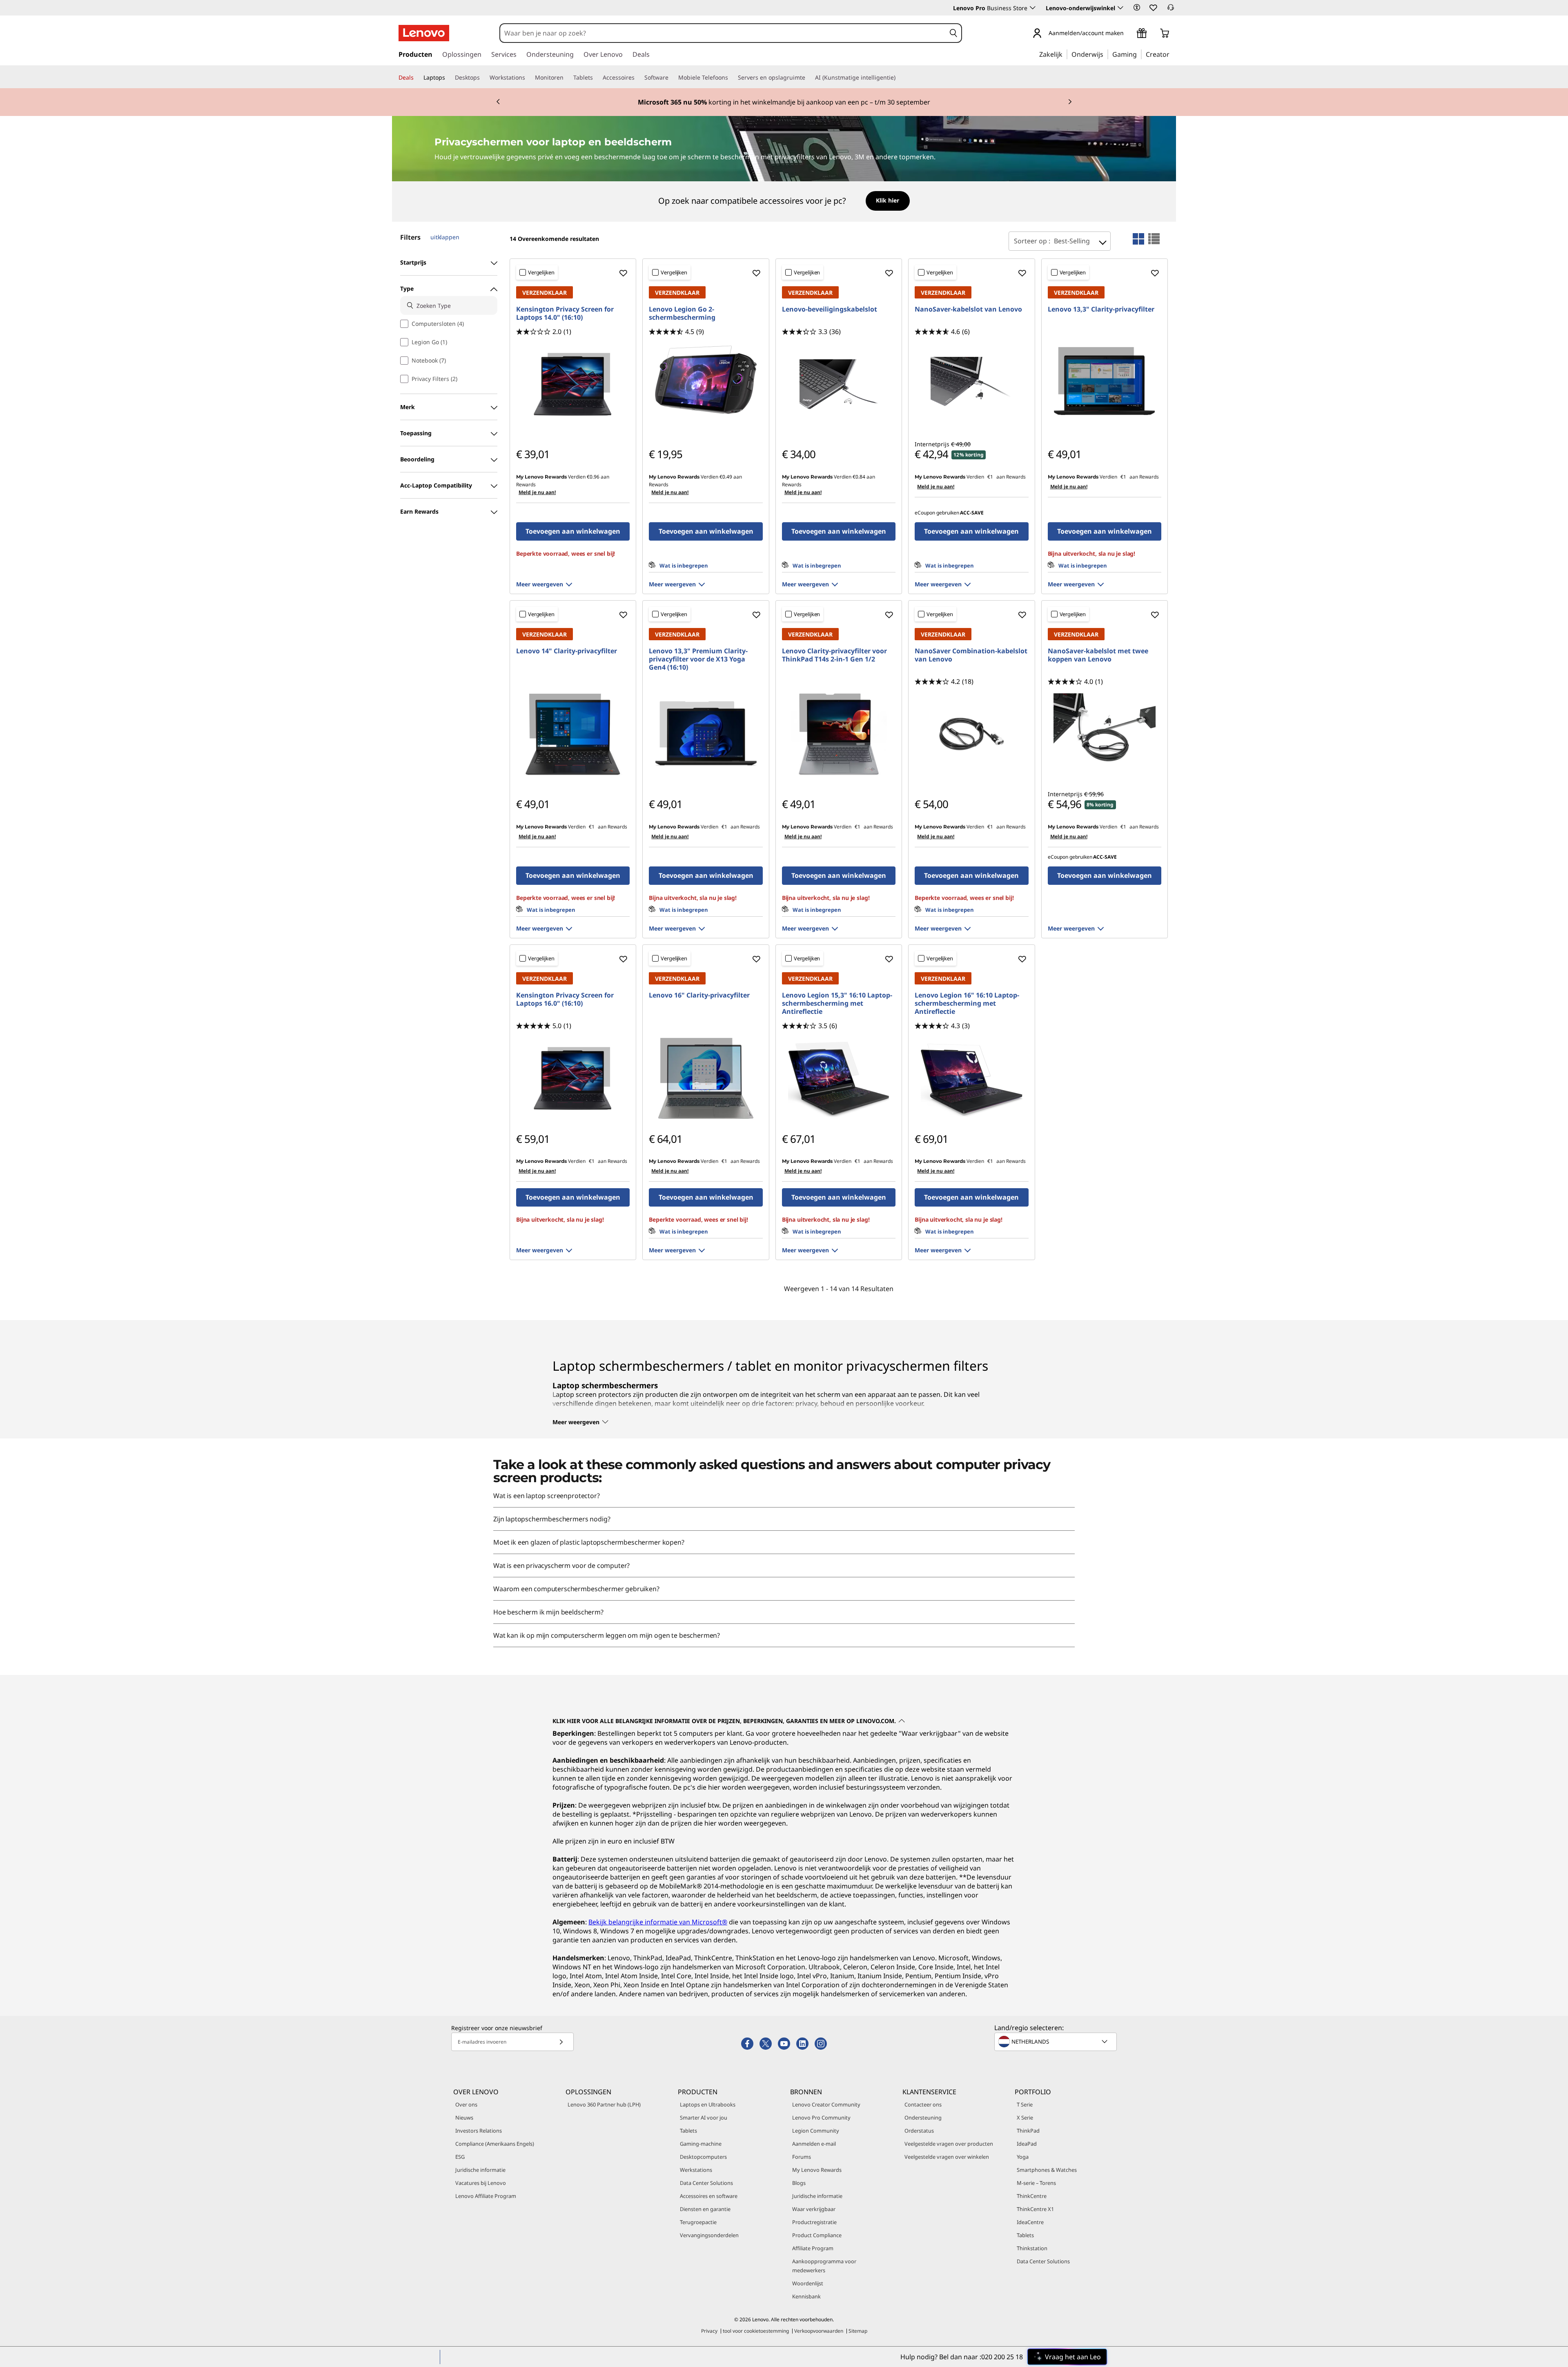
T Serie (1025, 2104)
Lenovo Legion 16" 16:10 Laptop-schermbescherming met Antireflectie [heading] (967, 1003)
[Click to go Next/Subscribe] (561, 2042)
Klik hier (888, 200)
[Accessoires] (638, 78)
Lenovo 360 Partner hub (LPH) (604, 2104)
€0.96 (593, 477)
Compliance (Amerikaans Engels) (495, 2144)
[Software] (672, 78)
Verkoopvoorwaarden (819, 2331)
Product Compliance (817, 2235)
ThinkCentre (1032, 2196)
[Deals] (417, 78)
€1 (990, 477)
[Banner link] (784, 102)
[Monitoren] (567, 78)
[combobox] (723, 33)
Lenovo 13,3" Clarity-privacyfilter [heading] (1101, 309)
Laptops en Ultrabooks (708, 2104)
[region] (784, 202)
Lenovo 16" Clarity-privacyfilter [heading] (699, 995)
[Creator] (1172, 54)
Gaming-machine (701, 2144)
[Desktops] (483, 78)
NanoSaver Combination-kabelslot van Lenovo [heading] (971, 655)
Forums (802, 2157)
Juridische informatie (480, 2170)
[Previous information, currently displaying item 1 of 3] (498, 102)
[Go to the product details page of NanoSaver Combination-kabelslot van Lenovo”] (971, 734)
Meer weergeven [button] (540, 584)
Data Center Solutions (706, 2183)
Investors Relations (479, 2131)
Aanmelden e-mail (814, 2144)
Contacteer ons (923, 2104)
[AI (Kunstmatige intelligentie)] (899, 78)
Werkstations (696, 2170)
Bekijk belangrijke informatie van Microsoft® (658, 1922)
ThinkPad (1028, 2131)
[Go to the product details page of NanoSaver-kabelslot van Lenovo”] (971, 384)
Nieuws (464, 2118)
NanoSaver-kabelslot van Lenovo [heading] (968, 309)
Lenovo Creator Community (826, 2104)
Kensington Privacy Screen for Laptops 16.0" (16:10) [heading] (565, 999)
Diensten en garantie (705, 2209)
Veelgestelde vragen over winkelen (947, 2157)
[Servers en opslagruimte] (808, 78)
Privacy (709, 2331)
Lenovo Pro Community (821, 2118)
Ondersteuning (923, 2118)
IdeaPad (1027, 2144)
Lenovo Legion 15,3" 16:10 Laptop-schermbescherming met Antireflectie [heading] (837, 1003)
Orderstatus (919, 2131)
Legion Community (816, 2131)
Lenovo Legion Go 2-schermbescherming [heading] (682, 313)
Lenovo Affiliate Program (486, 2196)
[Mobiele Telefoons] (731, 78)
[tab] (1138, 239)
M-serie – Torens (1036, 2183)
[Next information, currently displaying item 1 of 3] (1070, 102)
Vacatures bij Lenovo (481, 2183)
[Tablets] (596, 78)
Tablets (688, 2131)
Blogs (799, 2183)
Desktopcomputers (703, 2157)
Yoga (1023, 2157)
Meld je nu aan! (537, 492)
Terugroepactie (698, 2222)
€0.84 (859, 477)
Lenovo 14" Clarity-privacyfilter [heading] (567, 651)
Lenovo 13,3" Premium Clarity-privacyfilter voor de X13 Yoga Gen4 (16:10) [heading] (698, 659)
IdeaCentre (1030, 2222)
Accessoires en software (709, 2196)
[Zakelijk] (1065, 54)
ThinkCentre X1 (1035, 2209)
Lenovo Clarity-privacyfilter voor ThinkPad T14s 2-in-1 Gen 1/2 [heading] (834, 655)
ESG (460, 2157)
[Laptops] (448, 78)
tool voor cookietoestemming (756, 2331)
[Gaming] (1139, 54)
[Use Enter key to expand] (1129, 34)
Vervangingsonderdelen (709, 2235)
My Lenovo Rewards (817, 2170)
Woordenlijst (808, 2283)
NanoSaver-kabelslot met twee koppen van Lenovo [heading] (1098, 655)
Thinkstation (1032, 2248)
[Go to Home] (424, 33)
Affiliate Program (813, 2248)
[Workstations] (528, 78)
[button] (1137, 7)
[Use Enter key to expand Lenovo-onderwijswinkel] (1120, 8)
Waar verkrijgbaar (814, 2209)
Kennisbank (806, 2296)
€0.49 (726, 477)
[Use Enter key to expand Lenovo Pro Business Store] (1033, 8)
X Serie (1025, 2118)
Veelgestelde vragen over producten (949, 2144)
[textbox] (1056, 2042)
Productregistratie (814, 2222)
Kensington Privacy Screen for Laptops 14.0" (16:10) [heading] (565, 313)
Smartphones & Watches (1047, 2170)
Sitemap (858, 2331)
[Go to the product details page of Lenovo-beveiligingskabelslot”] (839, 384)
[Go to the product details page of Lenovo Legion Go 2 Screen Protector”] (706, 384)
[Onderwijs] (1106, 54)
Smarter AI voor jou (704, 2118)
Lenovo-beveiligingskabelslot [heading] (830, 309)
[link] (1171, 10)
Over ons (466, 2104)
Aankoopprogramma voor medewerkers (824, 2266)
